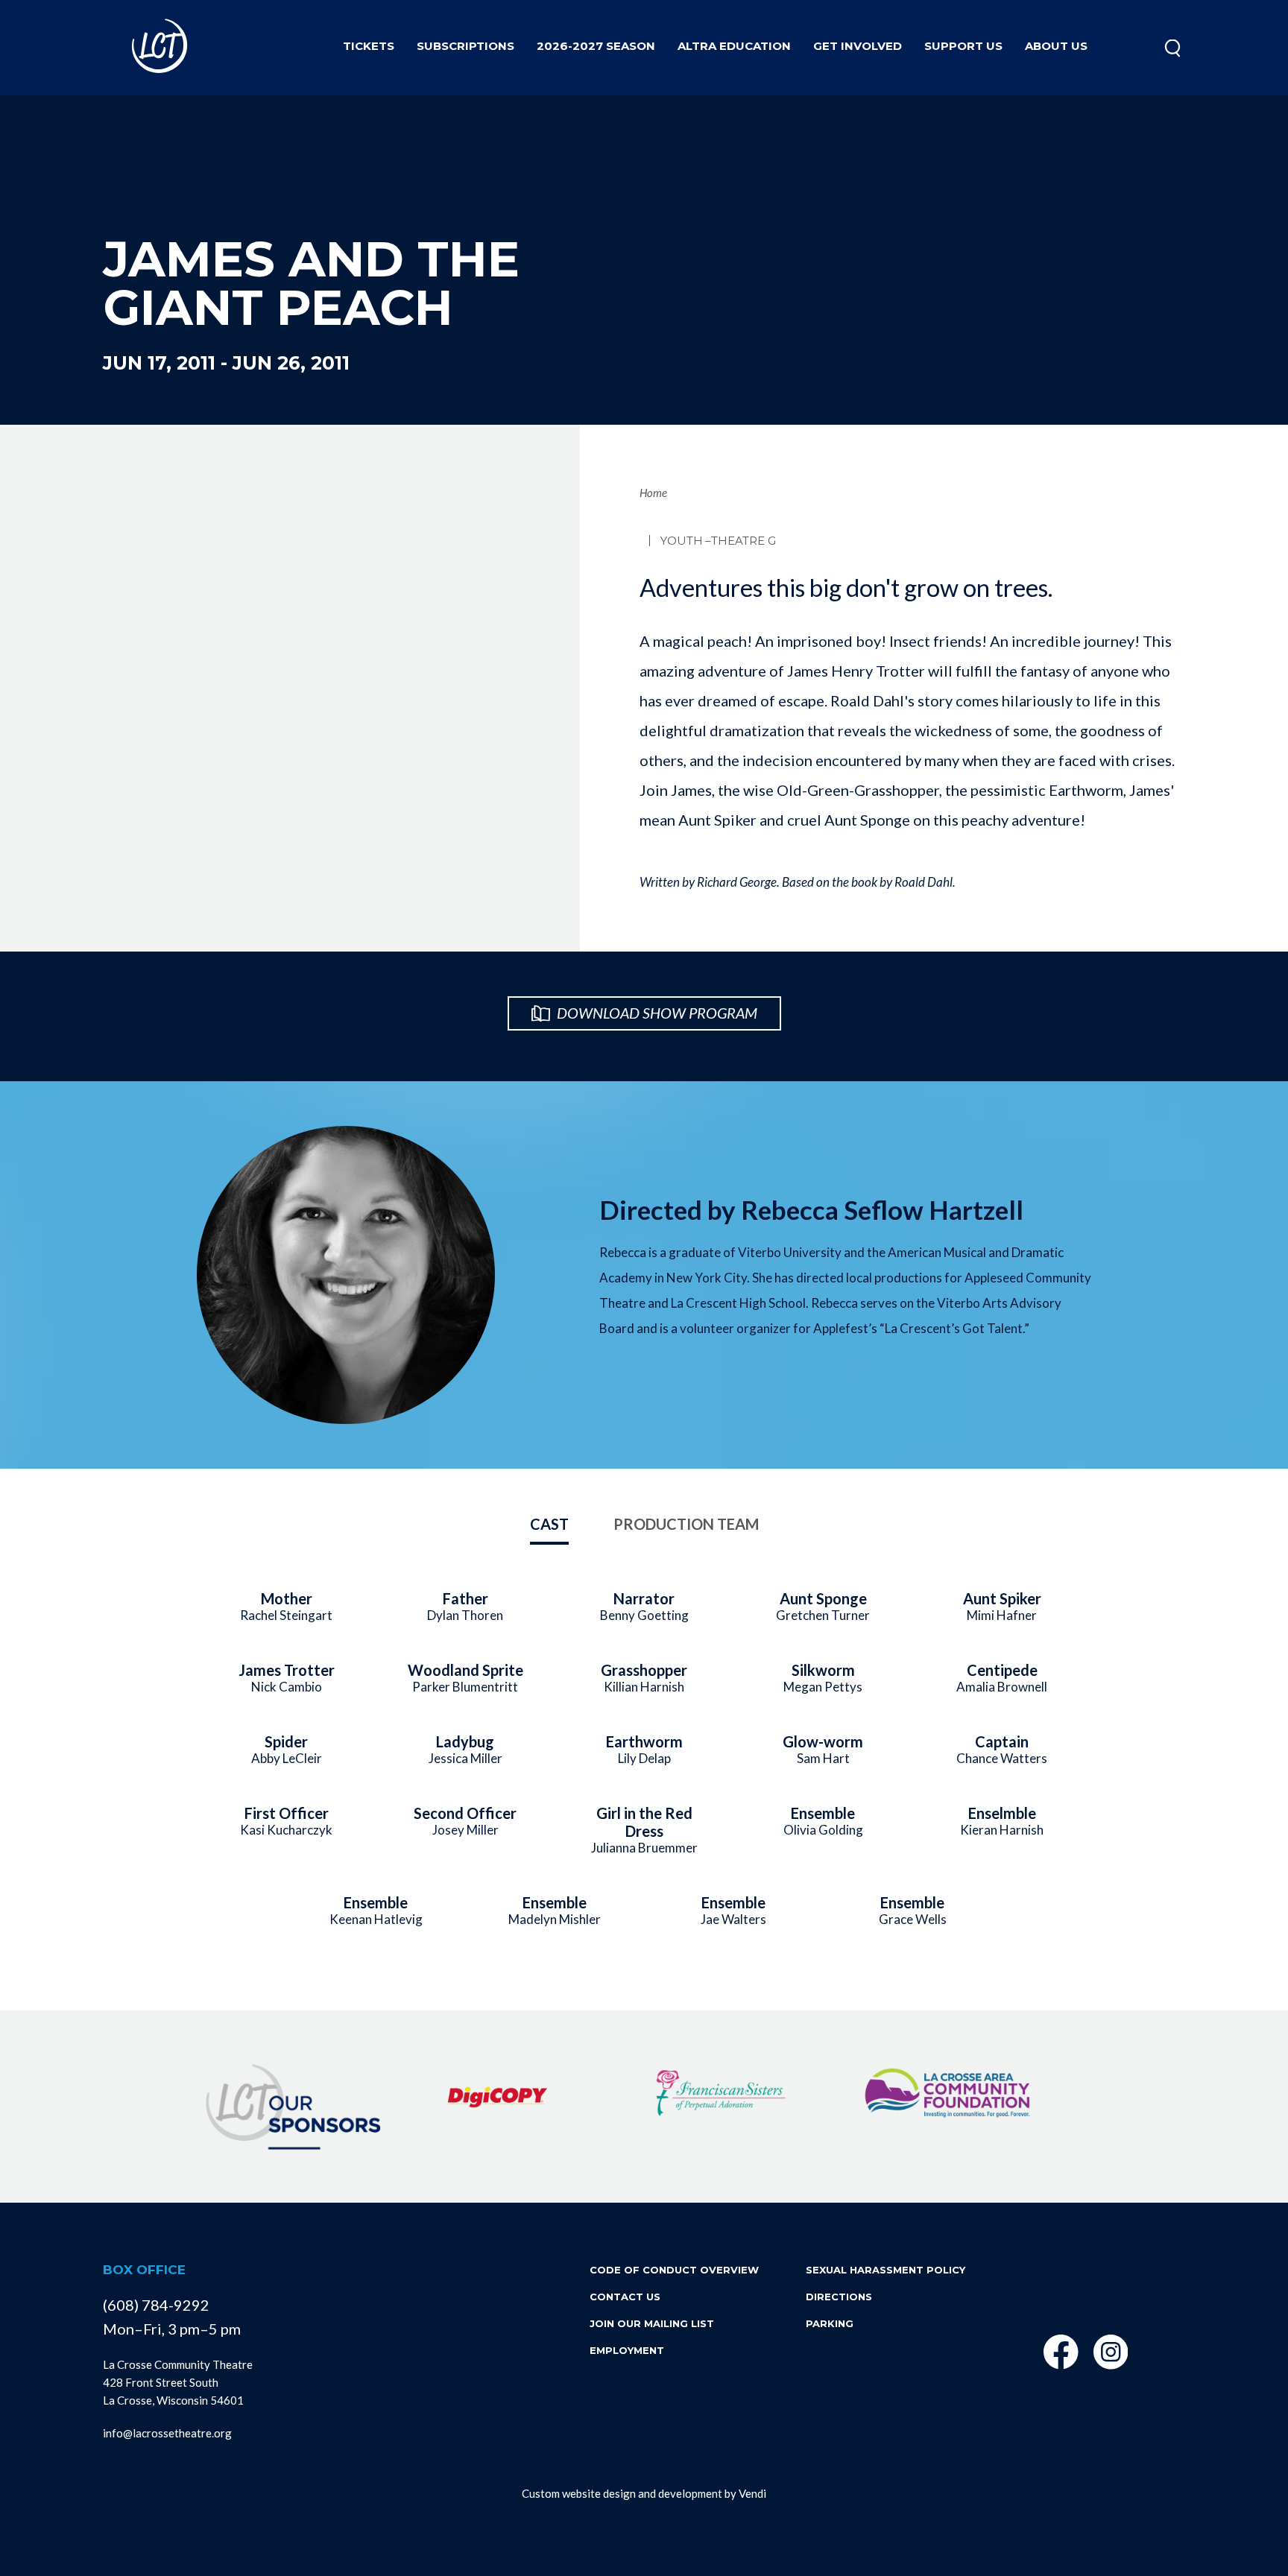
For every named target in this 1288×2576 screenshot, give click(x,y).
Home (653, 493)
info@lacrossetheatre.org (167, 2433)
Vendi (752, 2493)
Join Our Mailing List (652, 2323)
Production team (686, 1524)
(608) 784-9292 (156, 2305)
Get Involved (858, 46)
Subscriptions (465, 46)
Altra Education (734, 46)
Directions (839, 2297)
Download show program (656, 1013)
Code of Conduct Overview (674, 2270)
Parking (830, 2323)
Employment (627, 2350)
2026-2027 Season (596, 46)
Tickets (369, 46)
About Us (1056, 46)
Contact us (625, 2297)
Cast (549, 1524)
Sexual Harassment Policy (885, 2270)
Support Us (963, 46)
